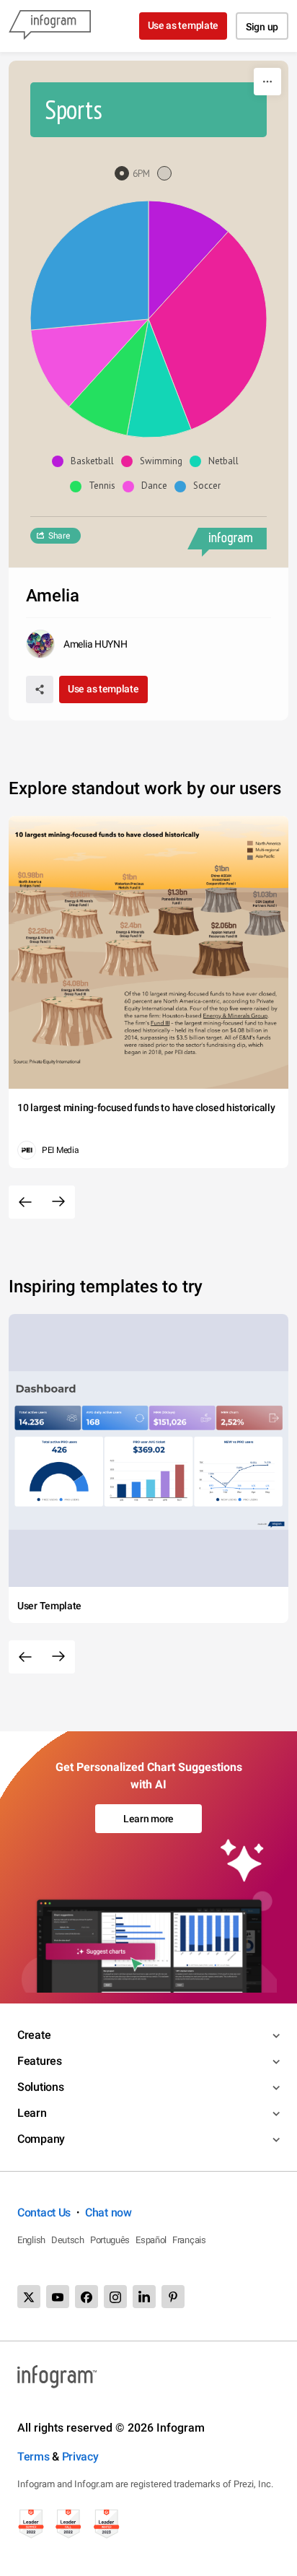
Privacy (80, 2457)
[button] (87, 461)
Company (41, 2139)
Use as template (183, 25)
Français (189, 2240)
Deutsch (68, 2240)
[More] (267, 82)
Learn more (148, 1819)
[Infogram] (50, 26)
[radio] (136, 174)
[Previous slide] (25, 1202)
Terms (34, 2457)
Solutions (40, 2087)
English (31, 2240)
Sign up (262, 27)
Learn (32, 2113)
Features (40, 2061)
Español (151, 2240)
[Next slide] (58, 1202)
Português (110, 2240)
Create (34, 2035)
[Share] (40, 689)
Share (59, 536)
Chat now (108, 2212)
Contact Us (44, 2212)
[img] (188, 260)
